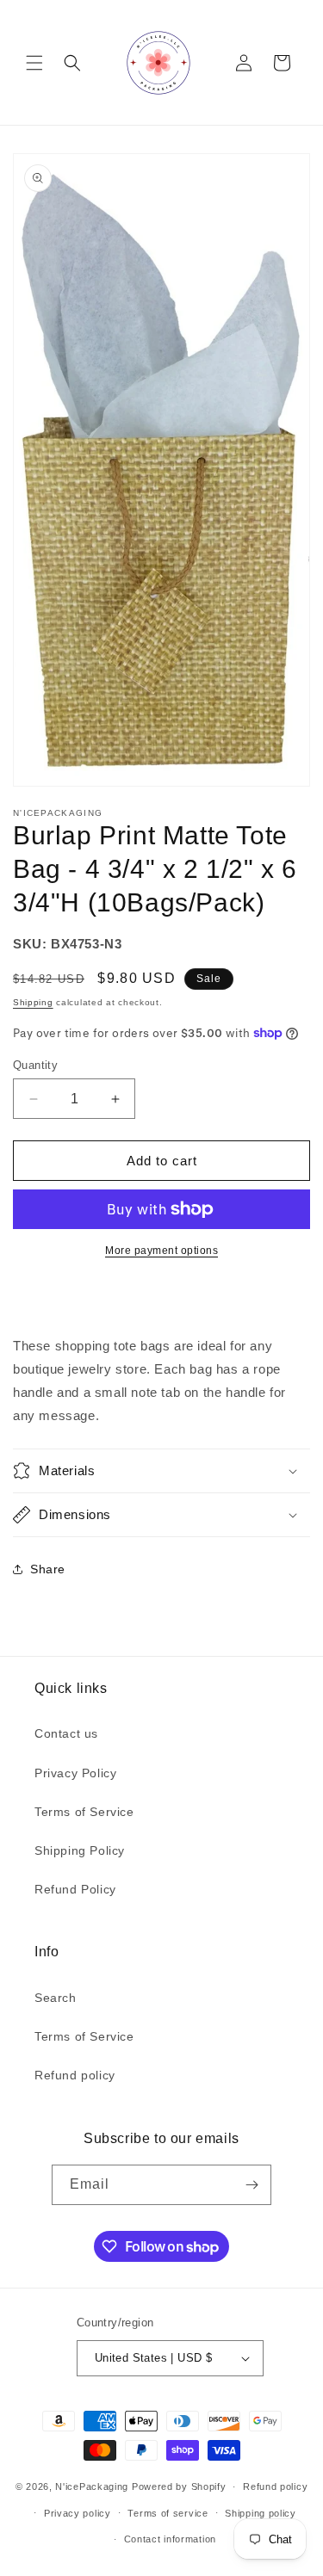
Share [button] (48, 1569)
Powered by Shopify (179, 2486)
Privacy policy (78, 2513)
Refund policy (75, 2075)
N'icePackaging (92, 2486)
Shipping (33, 1002)
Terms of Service (84, 1812)
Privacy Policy (75, 1773)
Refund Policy (75, 1889)
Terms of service (168, 2513)
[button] (34, 63)
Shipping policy (261, 2513)
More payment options (161, 1251)
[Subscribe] (252, 2185)
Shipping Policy (80, 1850)
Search (56, 1998)
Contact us (66, 1733)
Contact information (170, 2539)
